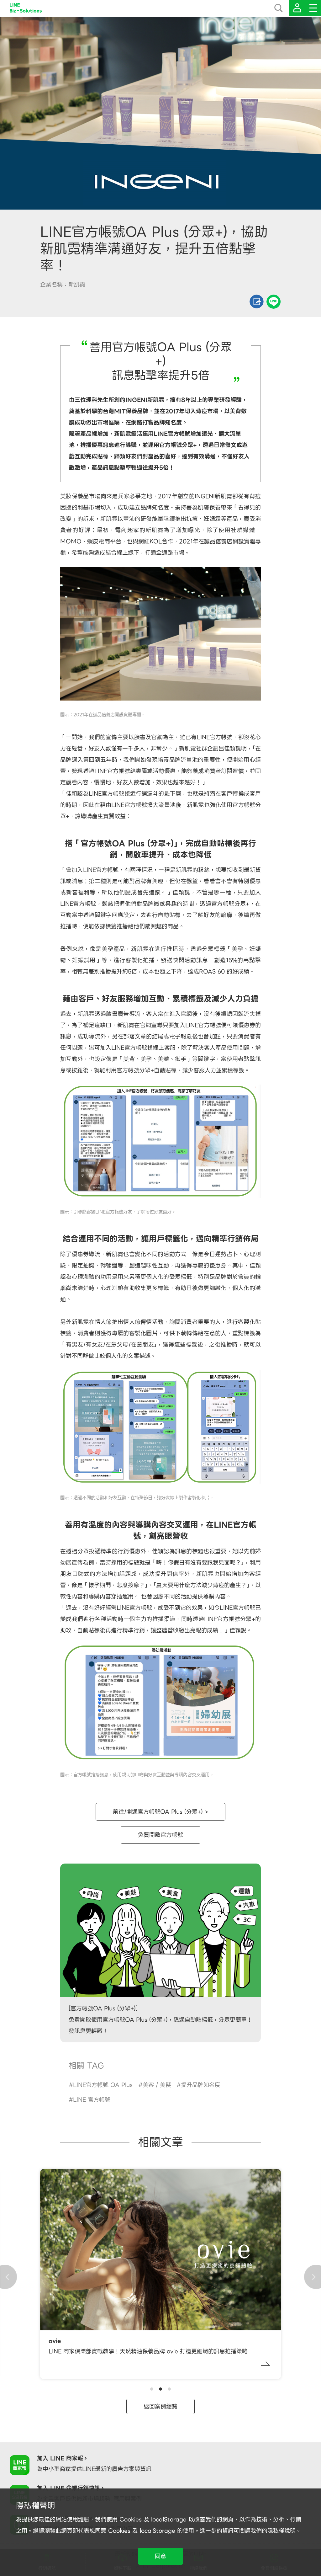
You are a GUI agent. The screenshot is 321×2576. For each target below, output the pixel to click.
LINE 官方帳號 (92, 2100)
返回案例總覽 (160, 2406)
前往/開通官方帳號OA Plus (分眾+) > (160, 1812)
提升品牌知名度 (201, 2085)
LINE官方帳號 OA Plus (103, 2085)
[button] (152, 2389)
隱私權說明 (282, 2531)
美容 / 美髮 (157, 2085)
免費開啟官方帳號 (160, 1835)
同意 (160, 2556)
